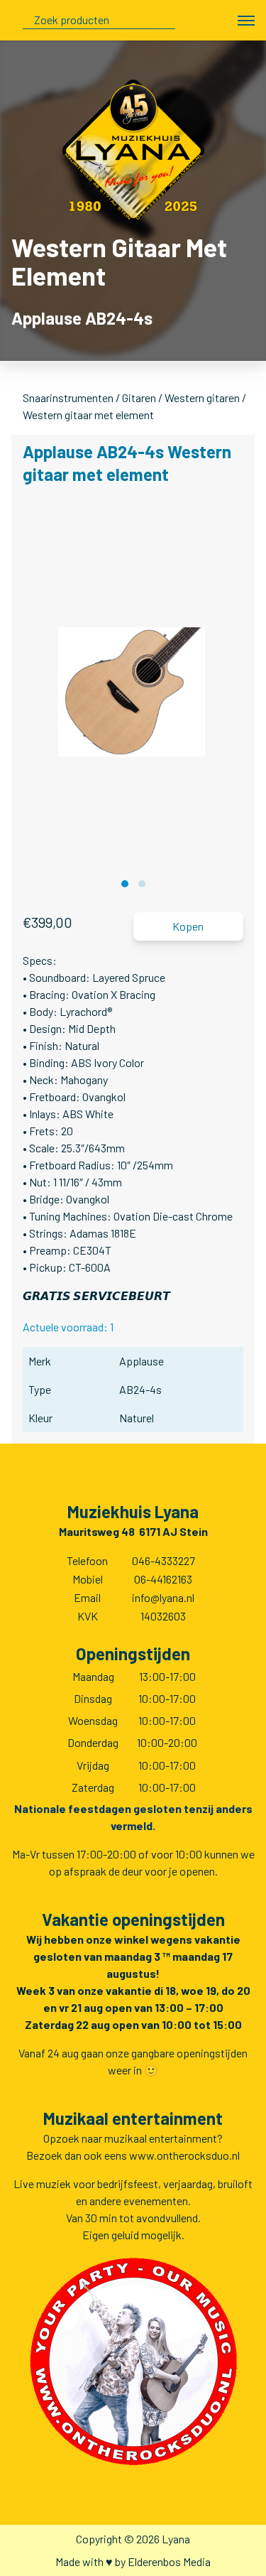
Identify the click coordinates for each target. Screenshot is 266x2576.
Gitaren (139, 397)
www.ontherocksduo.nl (184, 2155)
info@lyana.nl (163, 1597)
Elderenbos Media (169, 2561)
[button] (125, 884)
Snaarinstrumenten (68, 397)
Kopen (188, 926)
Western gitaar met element (88, 415)
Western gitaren (202, 397)
